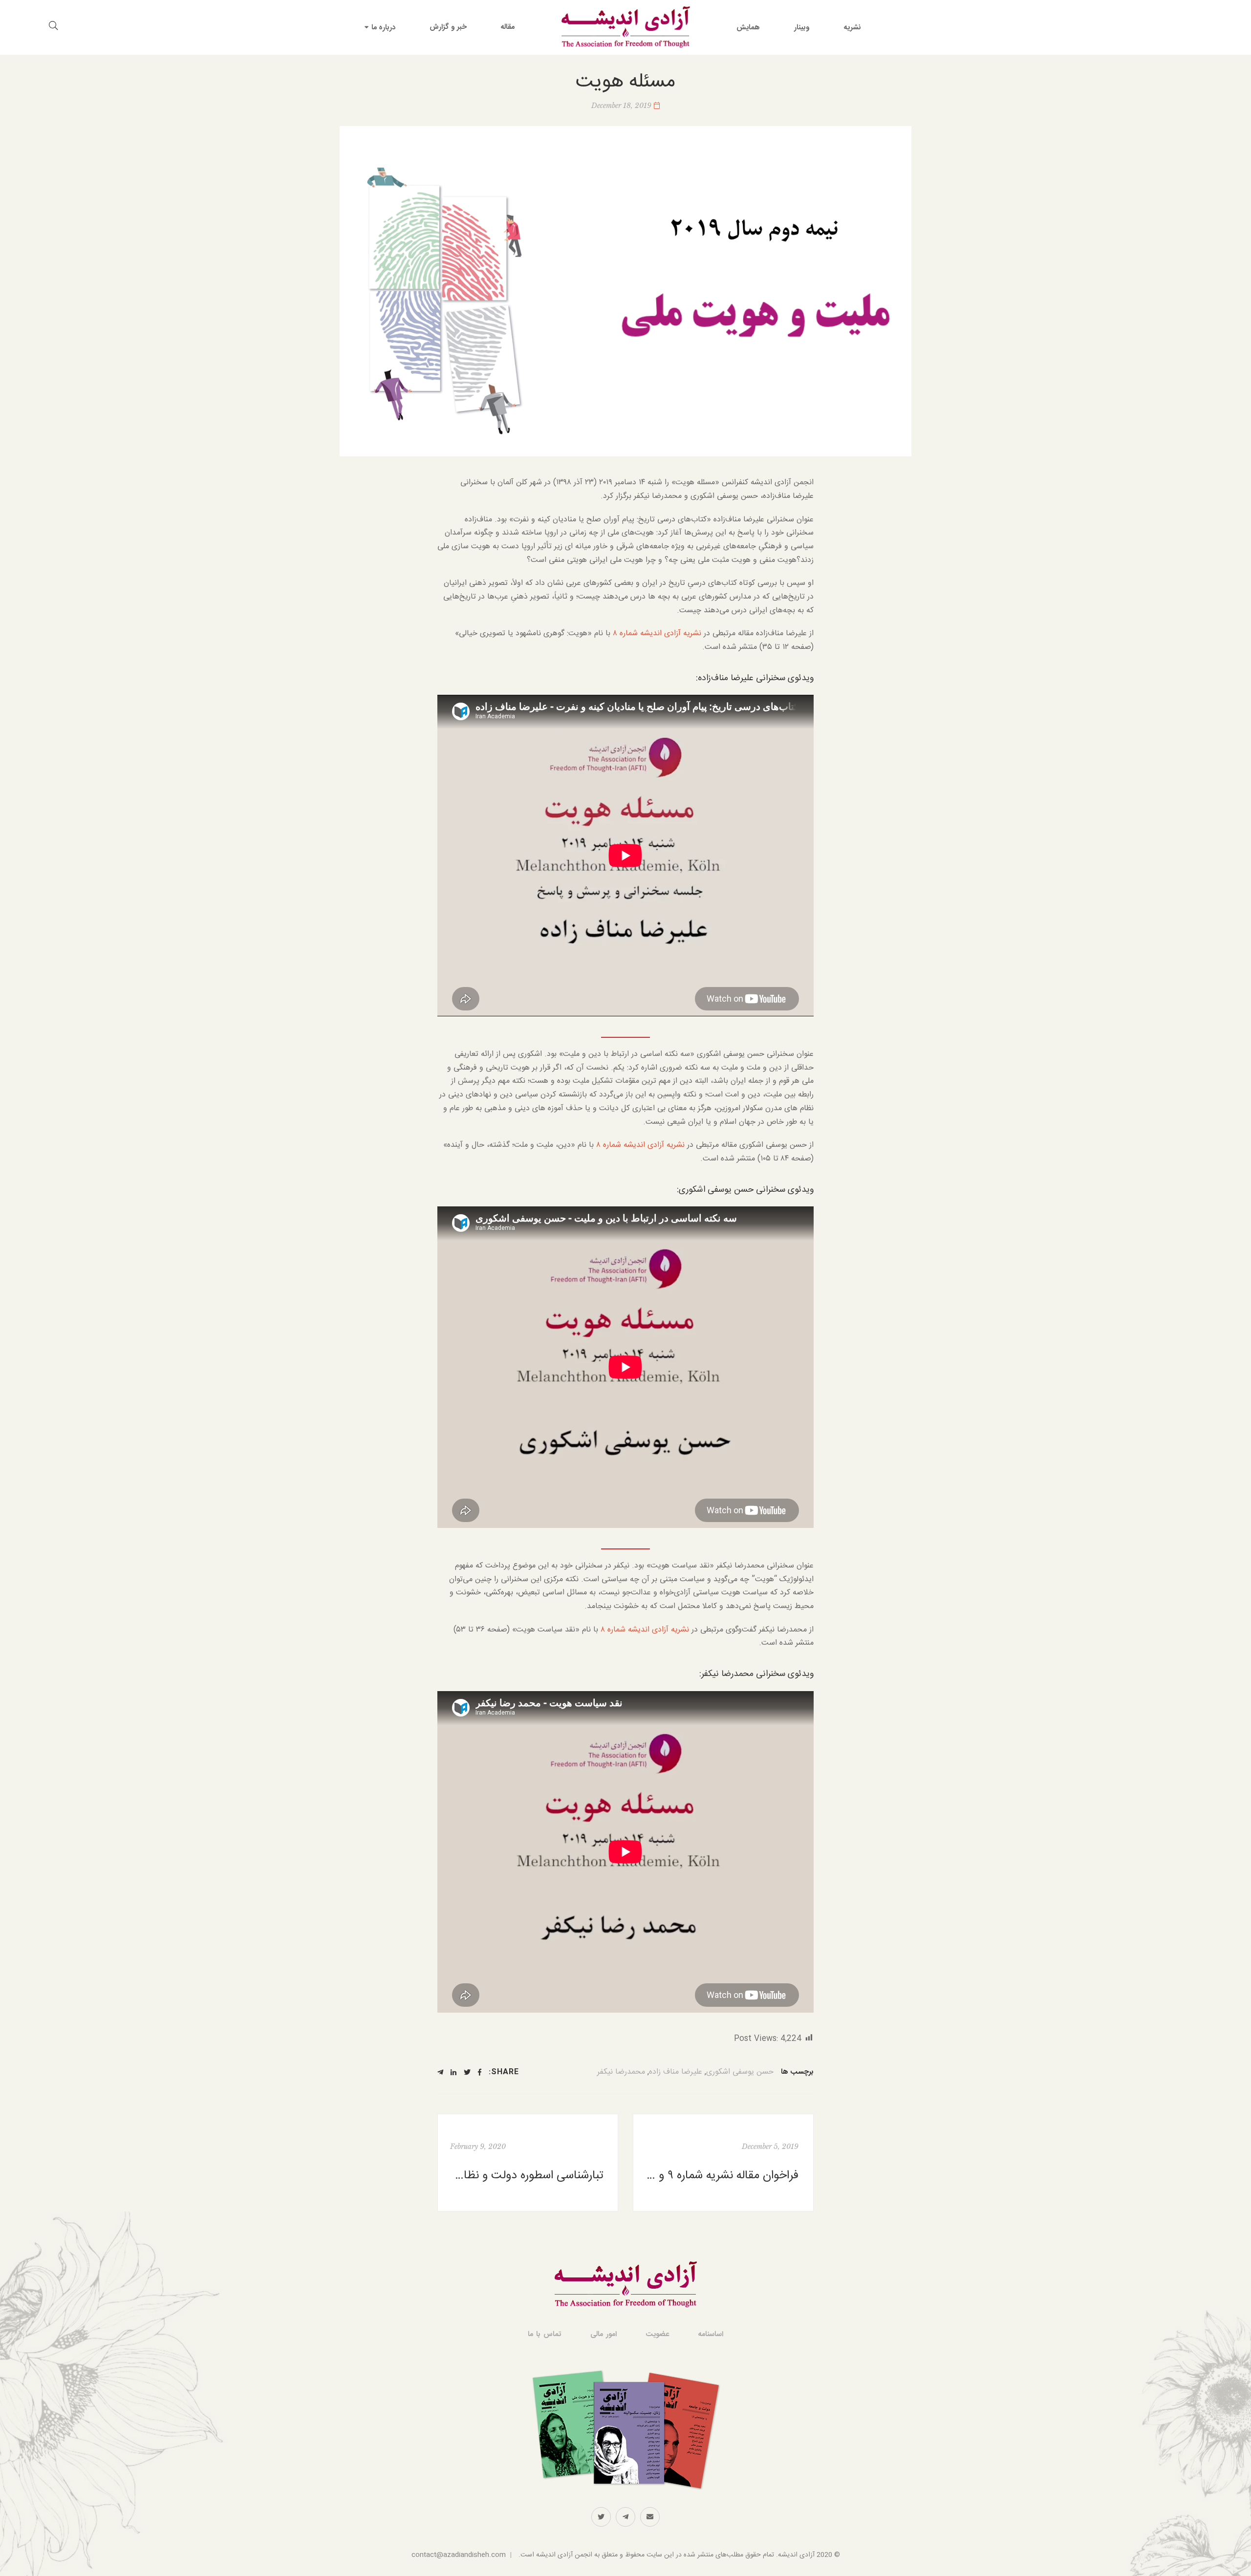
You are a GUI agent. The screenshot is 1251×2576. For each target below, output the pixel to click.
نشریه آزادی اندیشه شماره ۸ (658, 633)
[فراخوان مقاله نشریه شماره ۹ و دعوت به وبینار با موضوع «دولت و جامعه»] (723, 2163)
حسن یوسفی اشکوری (740, 2072)
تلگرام (625, 2517)
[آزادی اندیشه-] (625, 27)
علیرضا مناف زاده (676, 2072)
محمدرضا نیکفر (621, 2072)
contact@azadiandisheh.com (459, 2555)
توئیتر (601, 2517)
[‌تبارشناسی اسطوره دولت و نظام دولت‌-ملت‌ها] (528, 2163)
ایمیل (650, 2517)
